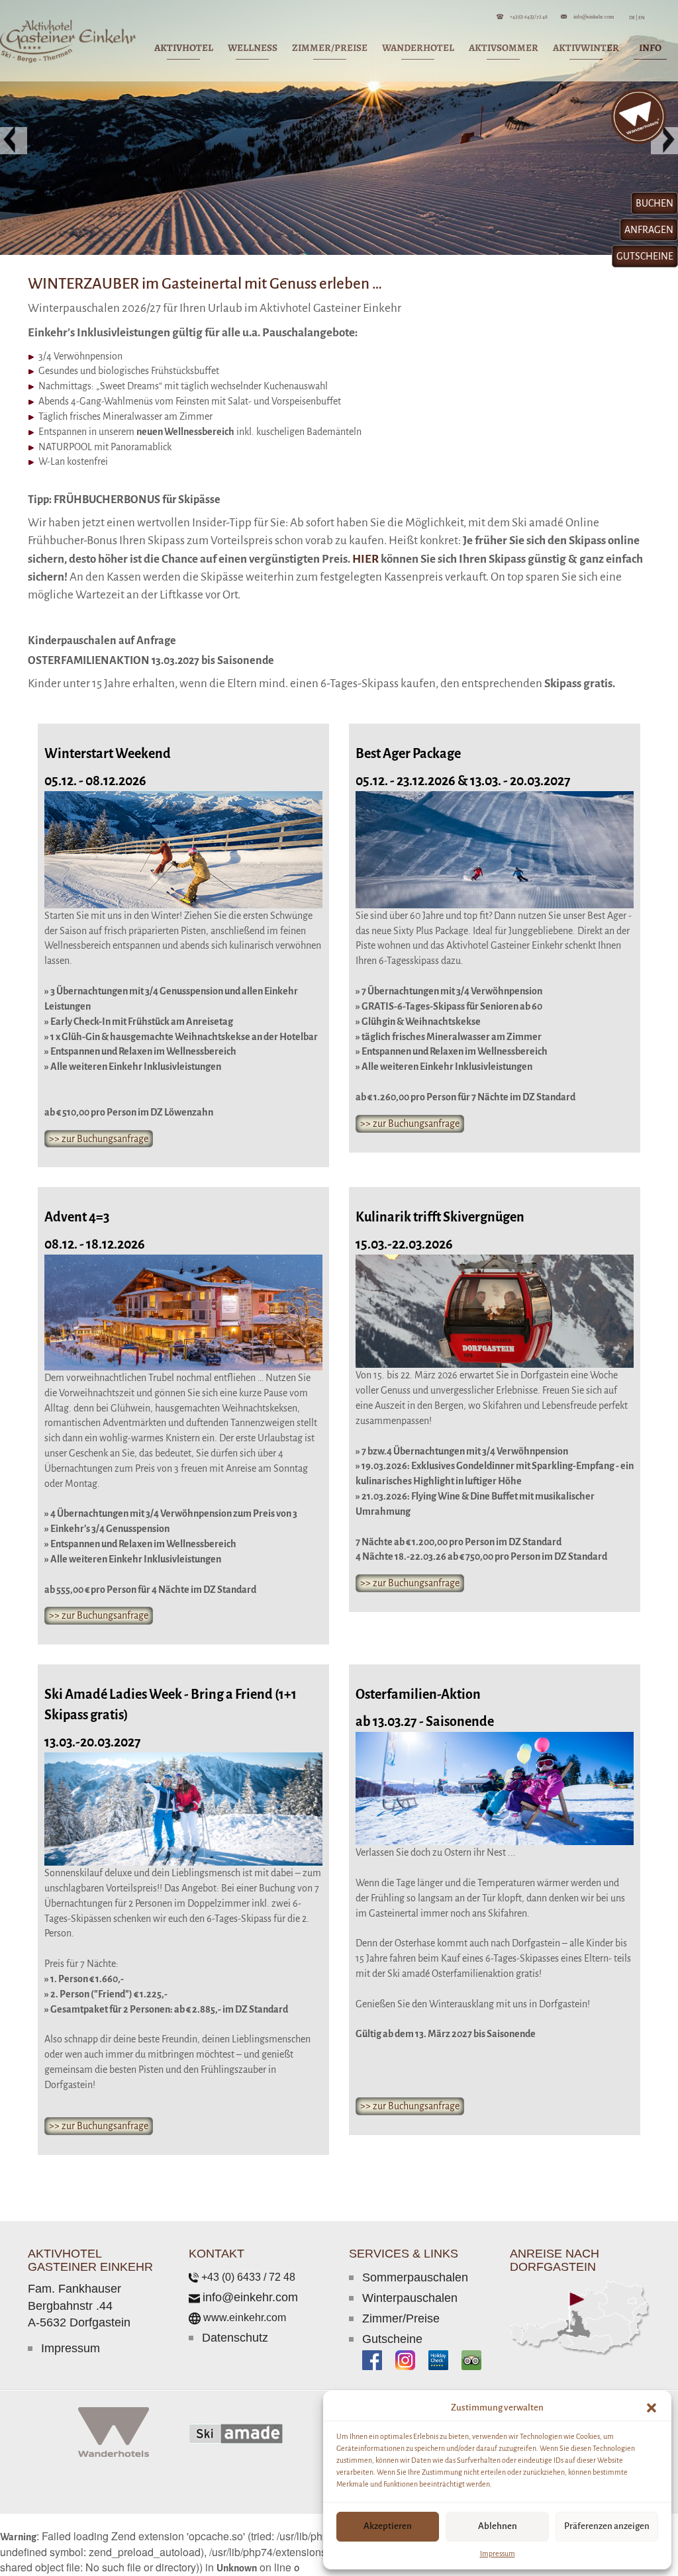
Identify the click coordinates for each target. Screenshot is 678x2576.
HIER (365, 559)
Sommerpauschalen (415, 2277)
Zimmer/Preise (401, 2318)
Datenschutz (235, 2338)
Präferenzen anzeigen (607, 2526)
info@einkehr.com (594, 16)
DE (633, 18)
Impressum (498, 2553)
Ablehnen (498, 2526)
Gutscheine (392, 2339)
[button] (652, 2408)
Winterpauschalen (410, 2298)
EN (641, 18)
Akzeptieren (388, 2526)
